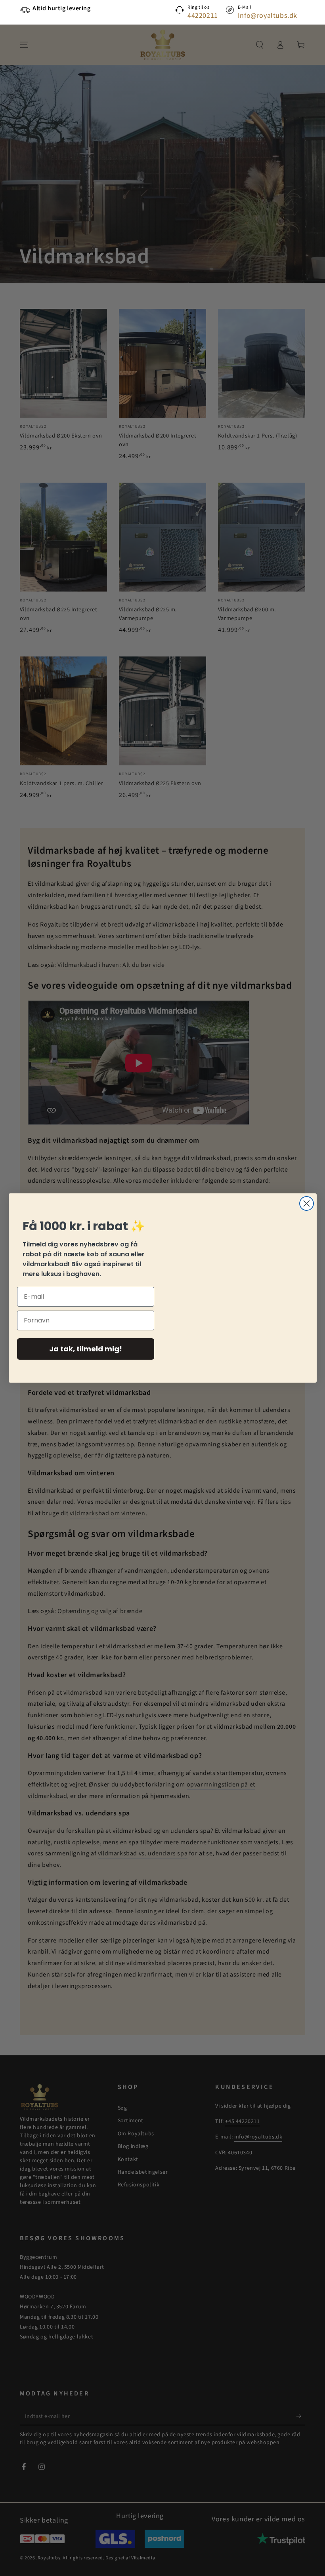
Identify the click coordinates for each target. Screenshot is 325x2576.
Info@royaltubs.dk (268, 16)
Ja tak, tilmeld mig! (86, 1349)
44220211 (203, 16)
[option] (77, 9)
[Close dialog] (307, 1203)
